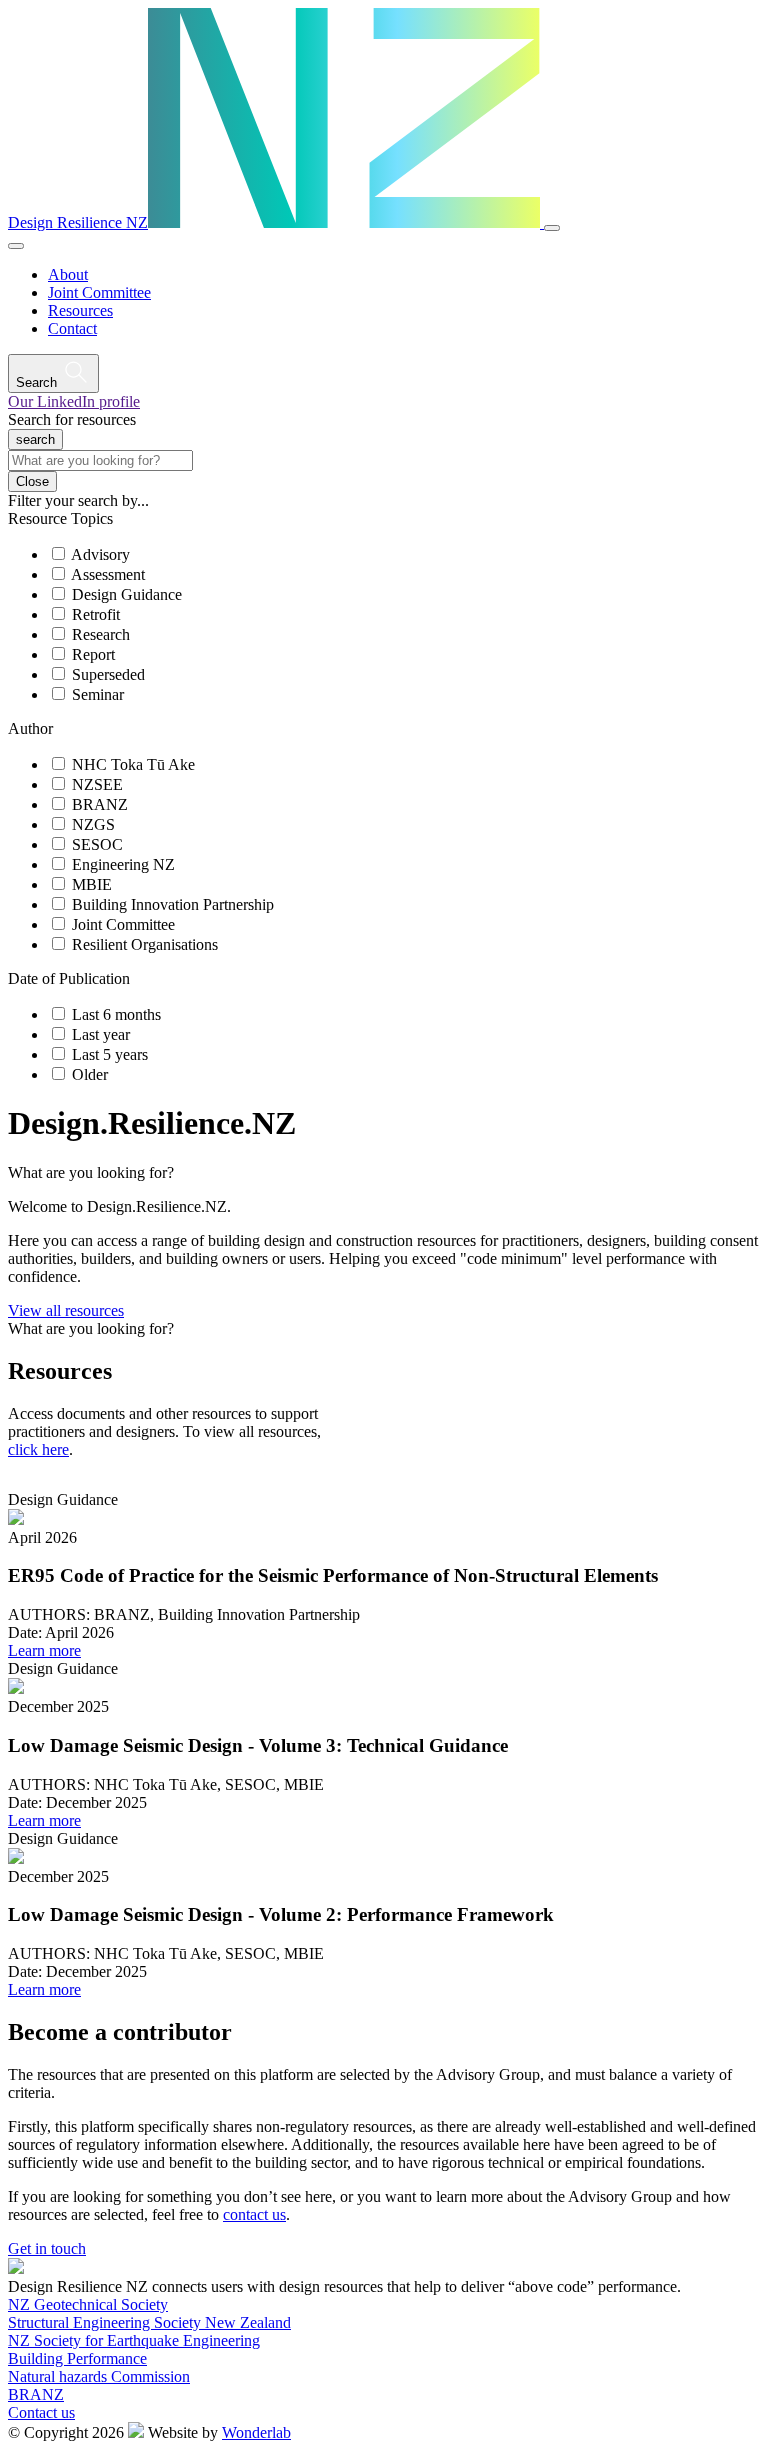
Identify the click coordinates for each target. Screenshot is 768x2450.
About (68, 274)
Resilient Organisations (145, 944)
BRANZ (100, 804)
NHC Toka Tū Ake (133, 764)
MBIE (92, 884)
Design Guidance (127, 594)
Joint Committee (99, 292)
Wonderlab (256, 2432)
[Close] (16, 246)
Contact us (41, 2412)
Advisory (100, 554)
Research (101, 634)
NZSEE (97, 784)
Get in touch (47, 2248)
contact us (254, 2214)
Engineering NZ (123, 864)
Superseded (108, 674)
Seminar (98, 694)
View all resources (66, 1310)
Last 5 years (110, 1054)
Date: (25, 1632)
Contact (72, 328)
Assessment (108, 574)
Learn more (44, 1650)
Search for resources (72, 419)
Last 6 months (116, 1014)
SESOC (97, 844)
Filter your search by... (78, 500)
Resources (80, 310)
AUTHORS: (49, 1614)
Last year (101, 1034)
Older (90, 1074)
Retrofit (96, 614)
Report (93, 654)
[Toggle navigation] (552, 228)
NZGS (93, 824)
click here (38, 1449)
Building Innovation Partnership (173, 904)
